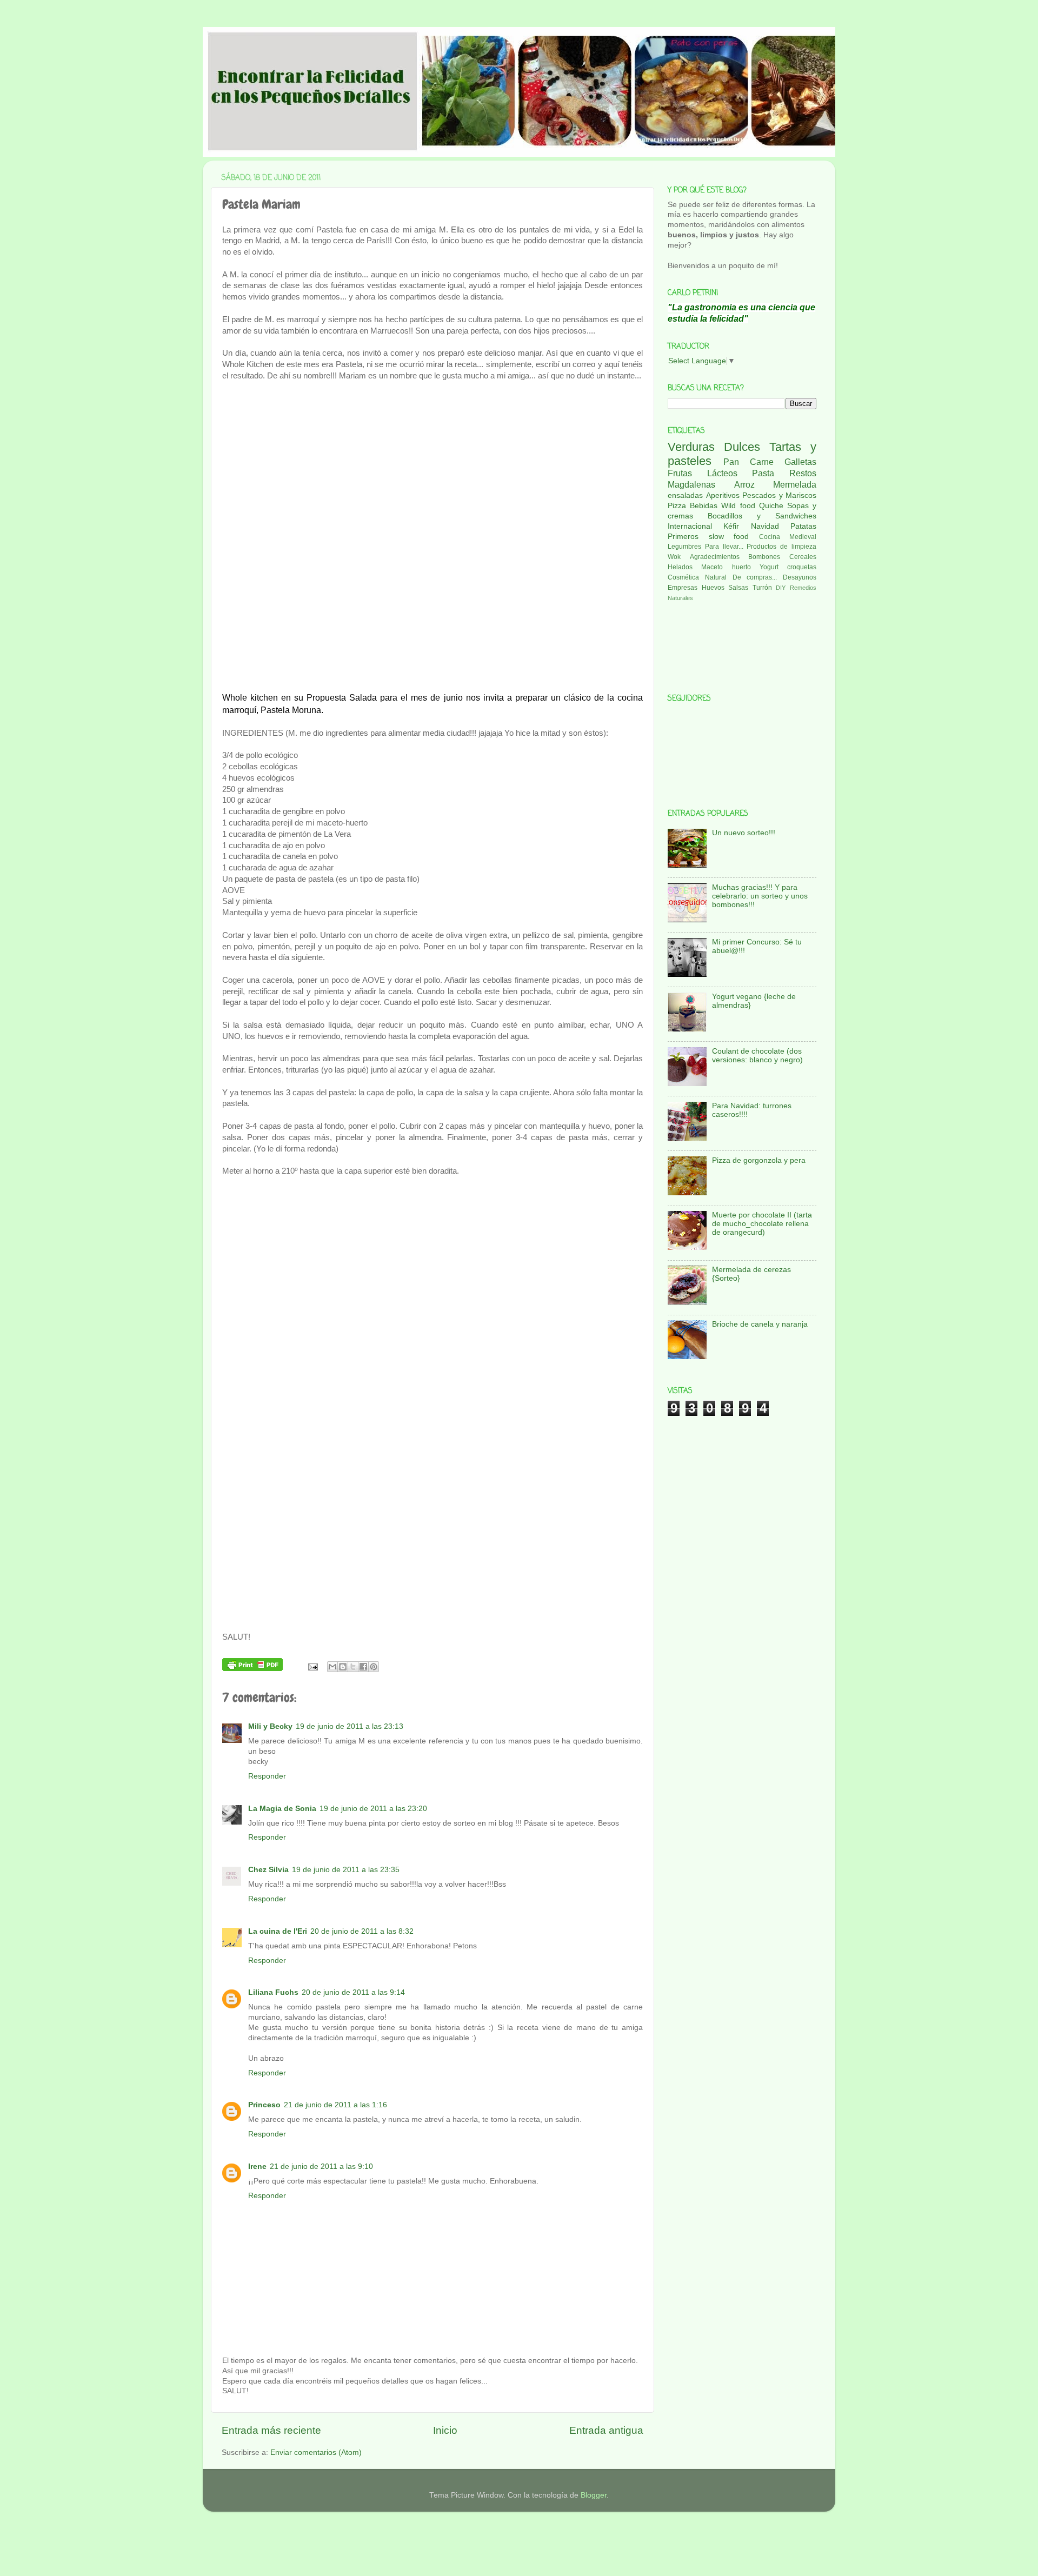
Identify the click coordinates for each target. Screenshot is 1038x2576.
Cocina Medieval (788, 537)
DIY (781, 588)
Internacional (690, 526)
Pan (731, 462)
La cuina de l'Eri (278, 1931)
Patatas (803, 526)
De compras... (755, 577)
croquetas (802, 567)
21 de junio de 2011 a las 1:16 (335, 2105)
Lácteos (722, 473)
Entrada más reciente (271, 2430)
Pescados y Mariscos (779, 495)
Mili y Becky (270, 1726)
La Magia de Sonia (282, 1809)
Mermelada (795, 484)
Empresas (683, 588)
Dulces (742, 447)
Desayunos (800, 577)
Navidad (765, 526)
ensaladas (685, 495)
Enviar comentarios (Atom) (316, 2452)
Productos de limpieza (781, 547)
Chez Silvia (268, 1870)
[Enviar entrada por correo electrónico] (313, 1666)
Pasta (763, 473)
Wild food (738, 506)
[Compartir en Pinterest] (374, 1667)
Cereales (803, 557)
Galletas (800, 462)
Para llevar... (724, 547)
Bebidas (704, 506)
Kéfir (731, 526)
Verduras (691, 447)
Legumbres (684, 547)
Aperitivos (723, 495)
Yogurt (769, 567)
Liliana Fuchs (273, 1992)
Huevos (713, 588)
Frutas (680, 473)
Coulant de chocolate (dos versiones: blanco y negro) (757, 1056)
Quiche (771, 506)
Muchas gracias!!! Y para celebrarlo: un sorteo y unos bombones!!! (760, 896)
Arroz (744, 484)
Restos (803, 473)
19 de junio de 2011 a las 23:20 (373, 1809)
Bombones (764, 557)
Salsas (738, 588)
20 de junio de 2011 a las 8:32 (362, 1931)
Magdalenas (691, 484)
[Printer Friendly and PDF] (252, 1666)
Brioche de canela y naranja (760, 1324)
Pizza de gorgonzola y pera (759, 1160)
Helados (680, 567)
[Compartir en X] (353, 1667)
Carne (762, 462)
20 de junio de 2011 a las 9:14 (353, 1992)
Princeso (264, 2105)
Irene (257, 2166)
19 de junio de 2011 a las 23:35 (346, 1870)
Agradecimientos (715, 557)
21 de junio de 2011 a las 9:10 (321, 2166)
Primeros (683, 537)
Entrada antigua (606, 2430)
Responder (267, 1776)
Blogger (594, 2495)
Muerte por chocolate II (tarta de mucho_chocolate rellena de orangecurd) (762, 1224)
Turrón (762, 588)
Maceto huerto (726, 567)
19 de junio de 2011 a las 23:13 (350, 1726)
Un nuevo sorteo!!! (744, 833)
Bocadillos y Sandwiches (762, 516)
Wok (674, 557)
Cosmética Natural (697, 577)
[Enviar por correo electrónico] (332, 1667)
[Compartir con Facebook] (363, 1667)
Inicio (445, 2430)
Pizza (677, 506)
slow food (729, 537)
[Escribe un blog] (343, 1667)
